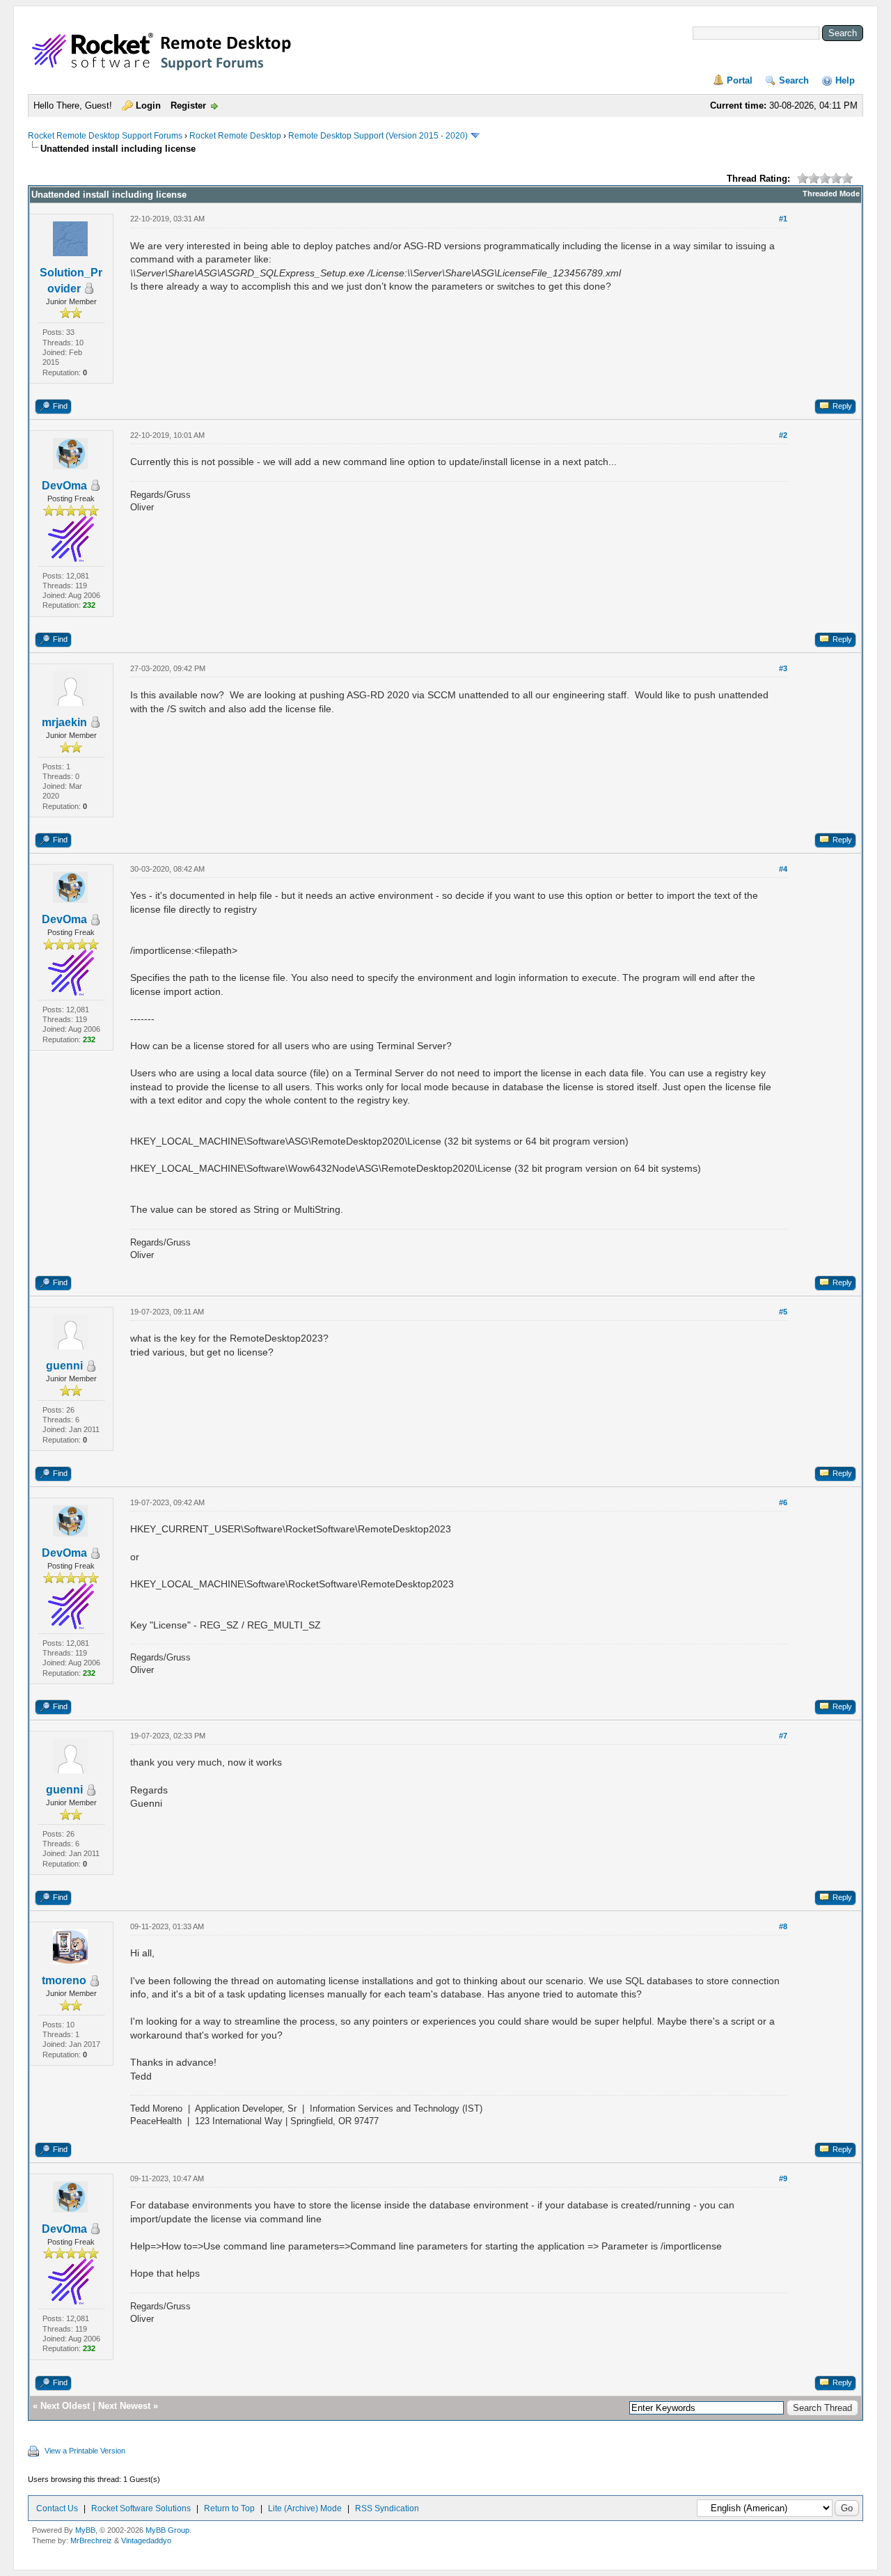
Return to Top (229, 2508)
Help (845, 80)
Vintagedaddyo (146, 2540)
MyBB (85, 2530)
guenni (64, 1366)
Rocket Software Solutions (141, 2508)
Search (794, 80)
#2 (783, 435)
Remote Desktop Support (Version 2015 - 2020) (378, 136)
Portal (740, 80)
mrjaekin (64, 722)
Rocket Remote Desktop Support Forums (105, 136)
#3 (783, 668)
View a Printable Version (85, 2451)
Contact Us (57, 2508)
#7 (783, 1736)
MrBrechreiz (91, 2540)
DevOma (64, 486)
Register (188, 105)
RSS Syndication (387, 2508)
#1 (783, 219)
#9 (783, 2178)
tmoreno (64, 1980)
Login (148, 105)
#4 (783, 869)
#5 (783, 1312)
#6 (783, 1502)
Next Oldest (65, 2406)
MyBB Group (167, 2530)
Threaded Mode (831, 194)
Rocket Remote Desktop (235, 136)
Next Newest (124, 2406)
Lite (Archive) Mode (305, 2508)
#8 (783, 1926)
